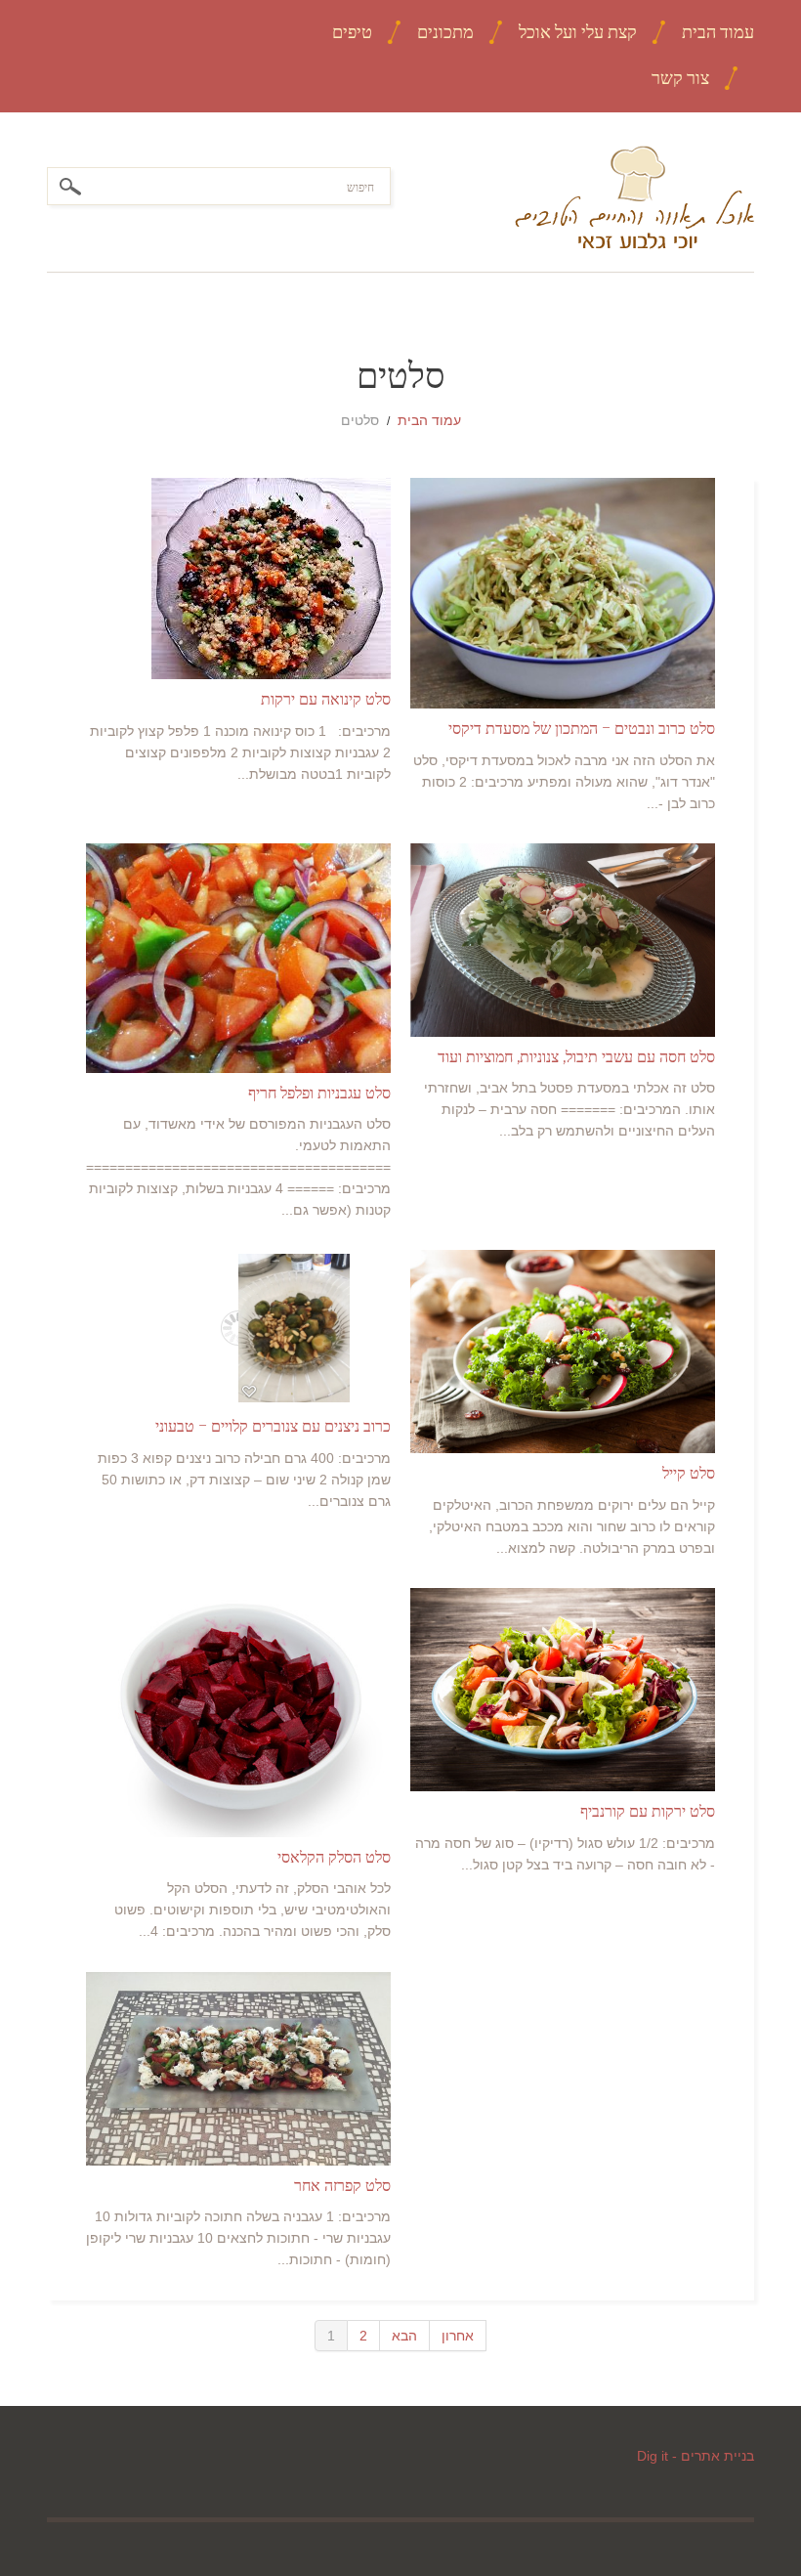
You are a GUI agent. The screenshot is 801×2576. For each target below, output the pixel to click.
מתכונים (445, 32)
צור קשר (680, 78)
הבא (404, 2336)
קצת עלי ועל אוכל (578, 32)
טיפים (352, 32)
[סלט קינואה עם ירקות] (238, 579)
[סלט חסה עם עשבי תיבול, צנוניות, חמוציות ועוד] (563, 940)
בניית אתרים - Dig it (696, 2456)
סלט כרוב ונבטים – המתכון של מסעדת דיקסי (582, 728)
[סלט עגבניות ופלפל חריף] (238, 958)
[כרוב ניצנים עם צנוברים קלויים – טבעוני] (238, 1328)
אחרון (458, 2336)
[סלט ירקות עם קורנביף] (563, 1690)
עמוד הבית (718, 32)
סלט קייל (689, 1473)
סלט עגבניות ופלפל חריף (319, 1093)
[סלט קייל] (563, 1352)
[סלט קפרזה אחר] (238, 2069)
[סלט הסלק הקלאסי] (238, 1712)
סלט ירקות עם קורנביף (648, 1811)
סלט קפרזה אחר (342, 2185)
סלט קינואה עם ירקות (326, 699)
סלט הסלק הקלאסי (334, 1857)
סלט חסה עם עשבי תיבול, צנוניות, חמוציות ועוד (576, 1056)
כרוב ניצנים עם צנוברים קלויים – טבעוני (273, 1426)
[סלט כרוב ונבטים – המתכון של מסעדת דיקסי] (563, 593)
